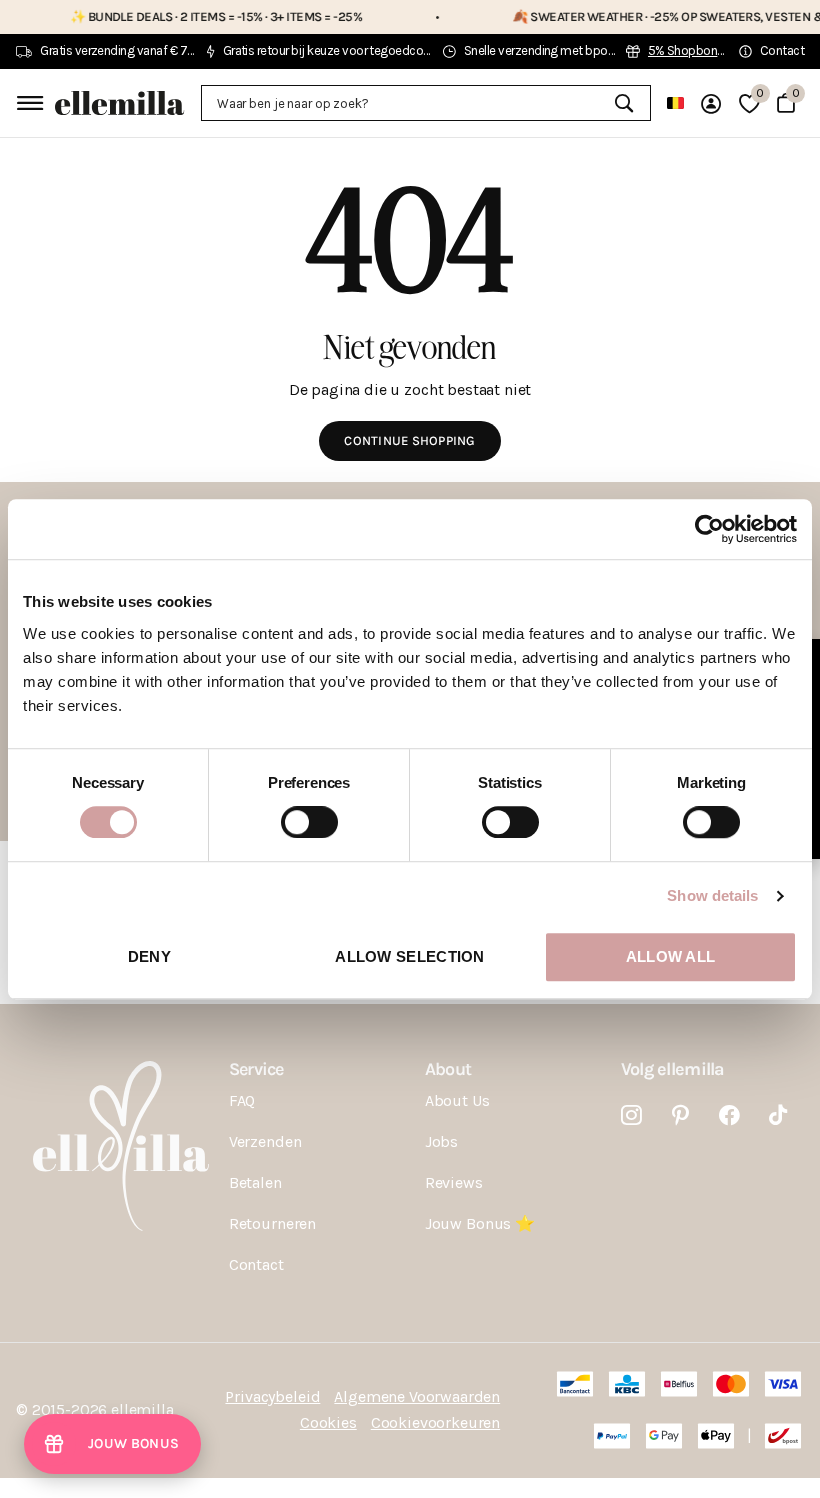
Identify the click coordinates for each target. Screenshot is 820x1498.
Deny (149, 956)
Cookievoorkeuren (435, 1422)
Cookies (328, 1422)
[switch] (309, 822)
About (448, 1069)
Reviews (454, 1182)
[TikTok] (778, 1115)
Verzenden (265, 1141)
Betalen (255, 1182)
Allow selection (410, 956)
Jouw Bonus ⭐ (480, 1223)
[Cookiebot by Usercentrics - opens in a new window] (709, 529)
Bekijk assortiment (27, 102)
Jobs (441, 1141)
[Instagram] (631, 1115)
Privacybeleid (272, 1396)
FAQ (242, 1100)
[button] (112, 1444)
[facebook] (729, 1115)
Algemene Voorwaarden (417, 1396)
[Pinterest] (680, 1115)
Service (256, 1069)
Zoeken (623, 103)
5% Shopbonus (689, 50)
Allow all (671, 956)
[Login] (711, 103)
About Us (457, 1100)
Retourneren (272, 1223)
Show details (712, 895)
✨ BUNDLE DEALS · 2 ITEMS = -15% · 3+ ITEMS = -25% (192, 16)
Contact (256, 1264)
